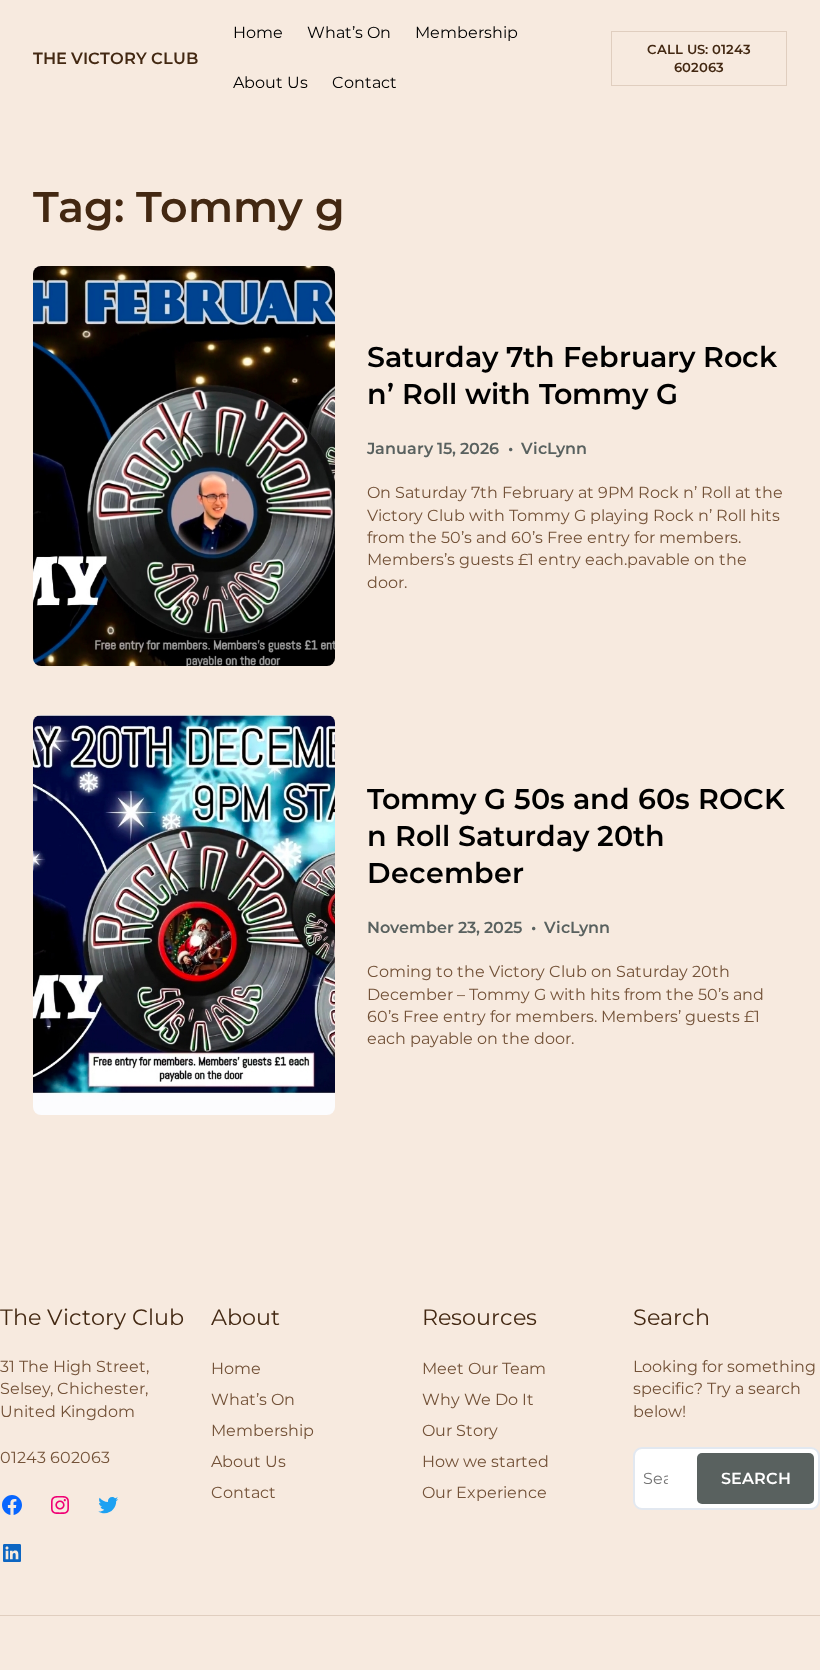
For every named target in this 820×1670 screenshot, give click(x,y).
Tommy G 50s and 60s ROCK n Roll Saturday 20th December (576, 835)
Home (258, 32)
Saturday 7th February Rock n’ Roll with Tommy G (572, 375)
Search (756, 1478)
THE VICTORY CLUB (115, 58)
